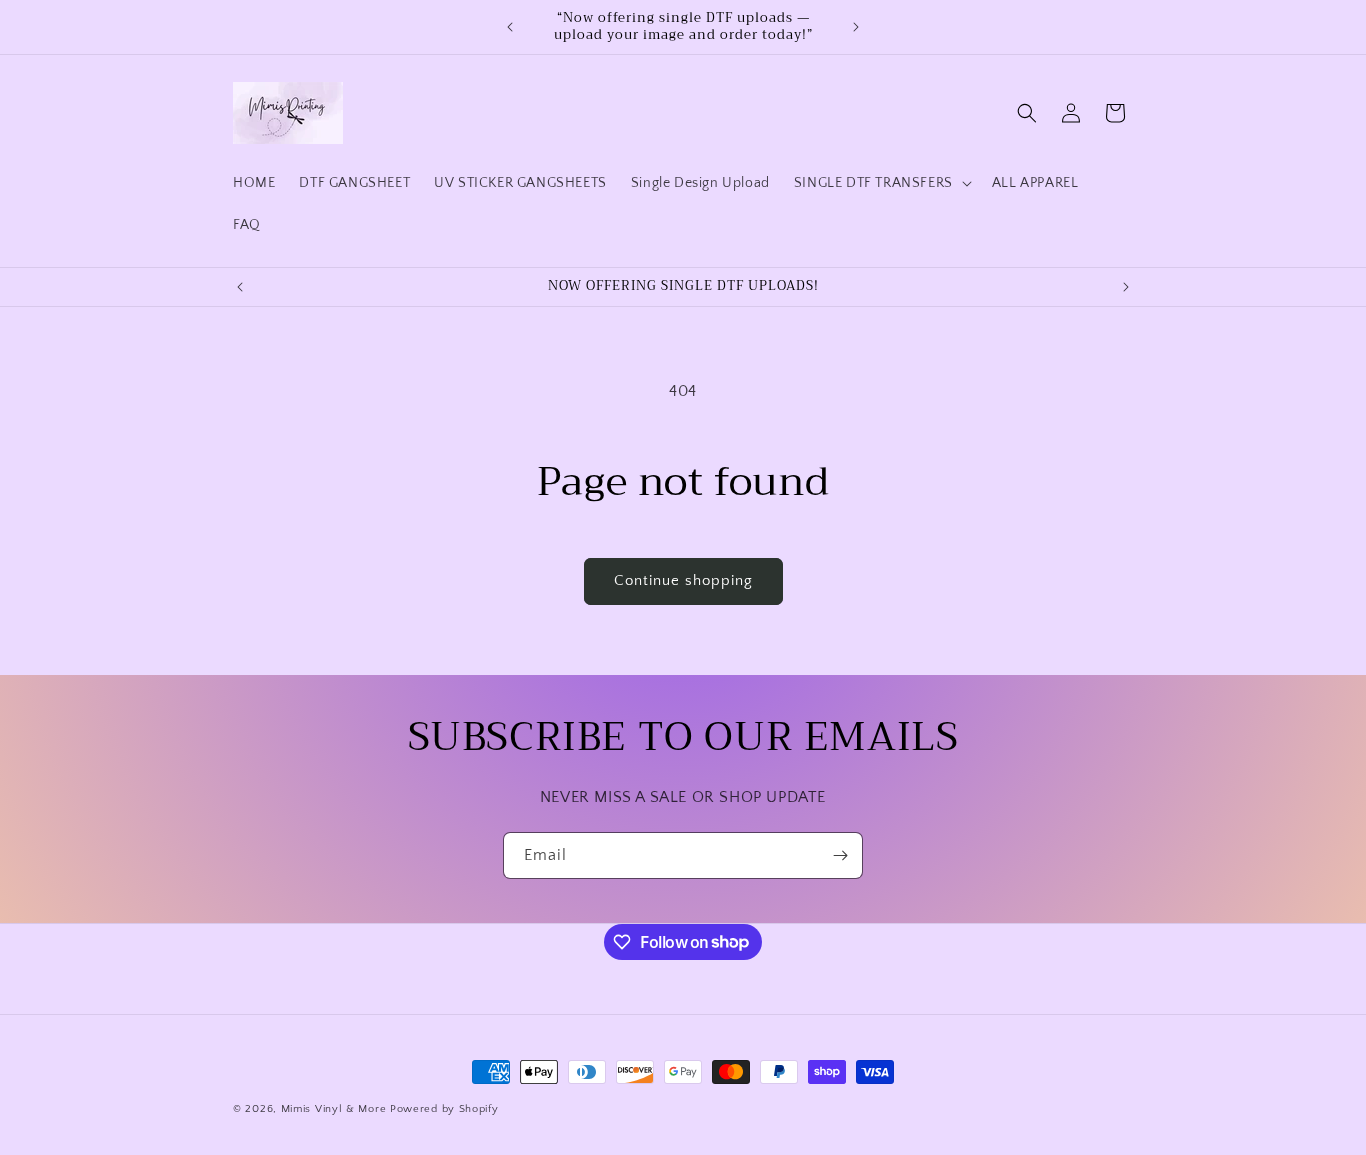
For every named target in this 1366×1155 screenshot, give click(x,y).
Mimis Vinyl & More (334, 1109)
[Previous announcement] (510, 27)
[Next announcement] (856, 27)
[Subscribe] (840, 855)
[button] (881, 183)
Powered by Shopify (444, 1109)
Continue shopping (683, 580)
